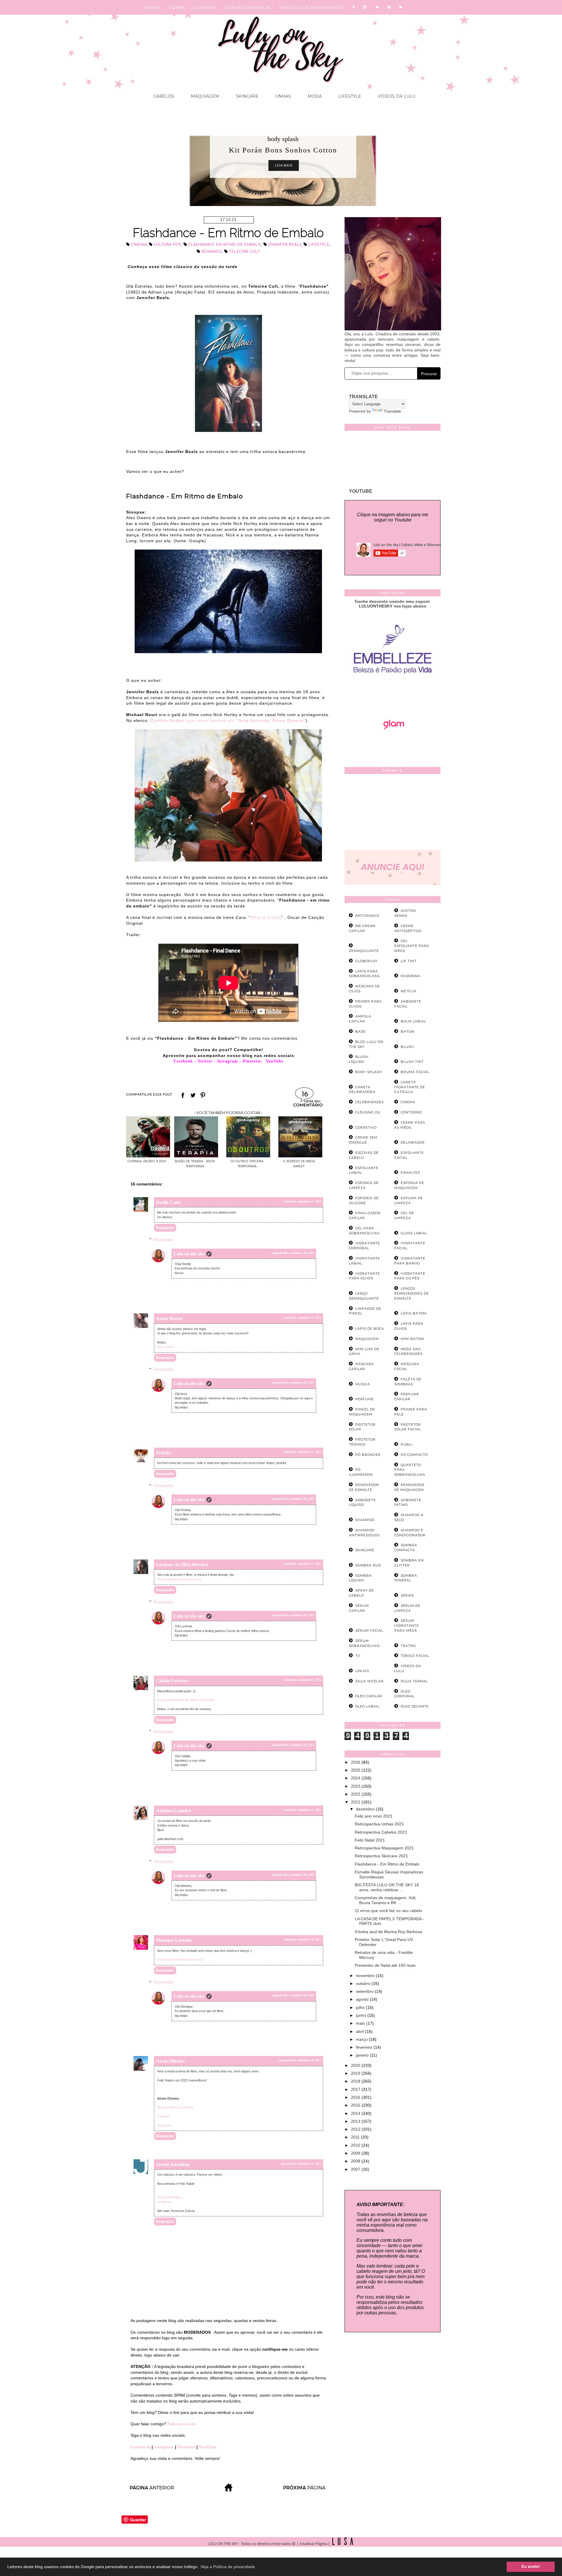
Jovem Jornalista (173, 2164)
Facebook (183, 1061)
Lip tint (409, 961)
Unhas (282, 96)
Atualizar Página (313, 2544)
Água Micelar (370, 1681)
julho (361, 2007)
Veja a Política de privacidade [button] (228, 2567)
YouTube (208, 2447)
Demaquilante (364, 951)
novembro (366, 1976)
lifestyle (319, 245)
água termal (414, 1681)
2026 (356, 1762)
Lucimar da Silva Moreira (182, 1565)
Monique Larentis (174, 1940)
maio (361, 2023)
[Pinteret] (389, 7)
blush (407, 1047)
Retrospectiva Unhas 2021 (379, 1824)
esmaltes (410, 1173)
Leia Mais (284, 165)
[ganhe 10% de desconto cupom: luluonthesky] (393, 694)
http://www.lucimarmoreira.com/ (179, 1579)
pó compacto (414, 1455)
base (360, 1032)
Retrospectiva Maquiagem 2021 (384, 1848)
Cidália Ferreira (172, 1681)
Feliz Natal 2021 (370, 1840)
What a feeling (266, 917)
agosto (363, 1999)
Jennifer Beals (285, 245)
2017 (356, 2089)
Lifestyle (349, 96)
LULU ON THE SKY (223, 2544)
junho (362, 2015)
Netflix (408, 991)
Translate (392, 411)
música (363, 1384)
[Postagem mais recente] (152, 2490)
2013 (356, 2121)
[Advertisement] (393, 813)
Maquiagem (204, 96)
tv (358, 1656)
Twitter (205, 1061)
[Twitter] (377, 7)
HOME (153, 7)
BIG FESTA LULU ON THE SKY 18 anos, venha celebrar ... (387, 1887)
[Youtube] (401, 7)
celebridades (370, 1102)
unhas (362, 1671)
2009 (356, 2153)
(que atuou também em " (228, 720)
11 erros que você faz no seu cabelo (388, 1911)
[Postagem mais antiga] (305, 2490)
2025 (356, 1770)
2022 (356, 1794)
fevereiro (365, 2047)
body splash (283, 139)
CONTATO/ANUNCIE (248, 7)
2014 (356, 2113)
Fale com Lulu (182, 2424)
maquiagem (367, 1339)
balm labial (413, 1021)
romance (212, 252)
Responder (165, 1228)
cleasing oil (368, 1112)
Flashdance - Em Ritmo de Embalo (387, 1864)
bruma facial (415, 1072)
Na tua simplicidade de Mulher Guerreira (186, 1700)
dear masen (166, 1347)
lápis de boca (370, 1329)
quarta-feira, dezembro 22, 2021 (301, 2164)
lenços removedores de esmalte (412, 1293)
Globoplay (366, 961)
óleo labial (367, 1706)
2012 (356, 2129)
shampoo (365, 1520)
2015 (356, 2105)
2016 (356, 2097)
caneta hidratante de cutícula (410, 1087)
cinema (139, 245)
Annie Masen (169, 1318)
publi (407, 1444)
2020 (356, 2065)
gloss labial (414, 1233)
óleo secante (415, 1706)
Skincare (247, 96)
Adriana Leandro (174, 1811)
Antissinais (367, 916)
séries (407, 1595)
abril (360, 2031)
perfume (365, 1399)
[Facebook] (354, 7)
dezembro (366, 1809)
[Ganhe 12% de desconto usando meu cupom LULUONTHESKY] (393, 746)
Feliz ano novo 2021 (374, 1816)
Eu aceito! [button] (531, 2567)
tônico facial (415, 1656)
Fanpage (163, 2116)
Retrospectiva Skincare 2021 (381, 1856)
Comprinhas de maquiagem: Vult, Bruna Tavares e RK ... (386, 1900)
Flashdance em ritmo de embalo (225, 245)
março (362, 2039)
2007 (356, 2169)
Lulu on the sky (189, 1254)
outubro (364, 1983)
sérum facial (369, 1631)
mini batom (412, 1339)
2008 (356, 2161)
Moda (314, 96)
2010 (356, 2145)
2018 (356, 2081)
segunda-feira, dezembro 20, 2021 (293, 1253)
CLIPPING (205, 7)
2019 (356, 2073)
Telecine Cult (244, 252)
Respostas (163, 1240)
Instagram (228, 1061)
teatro (408, 1646)
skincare (365, 1550)
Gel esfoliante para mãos (412, 946)
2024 (356, 1778)
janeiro (363, 2055)
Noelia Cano (168, 1202)
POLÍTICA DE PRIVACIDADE (312, 7)
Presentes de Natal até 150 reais (385, 1965)
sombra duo (368, 1565)
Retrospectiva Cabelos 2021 (381, 1832)
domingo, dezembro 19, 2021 (303, 1939)
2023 (356, 1786)
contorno (411, 1112)
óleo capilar (369, 1696)
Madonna (411, 976)
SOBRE (177, 7)
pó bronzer (368, 1455)
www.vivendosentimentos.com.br (181, 1959)
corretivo (366, 1127)
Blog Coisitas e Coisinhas (175, 2107)
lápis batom (414, 1313)
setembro (365, 1991)
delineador (413, 1142)
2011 (356, 2137)
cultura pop (167, 245)
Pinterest (252, 1061)
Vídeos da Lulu (396, 96)
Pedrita (163, 1453)
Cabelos (164, 96)
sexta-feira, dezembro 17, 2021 (302, 1201)
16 (305, 1095)
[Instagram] (365, 7)
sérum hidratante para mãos (407, 1626)
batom (408, 1032)
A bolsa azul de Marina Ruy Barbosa (388, 1932)
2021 (356, 1802)
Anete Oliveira (170, 2061)
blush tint (412, 1062)
